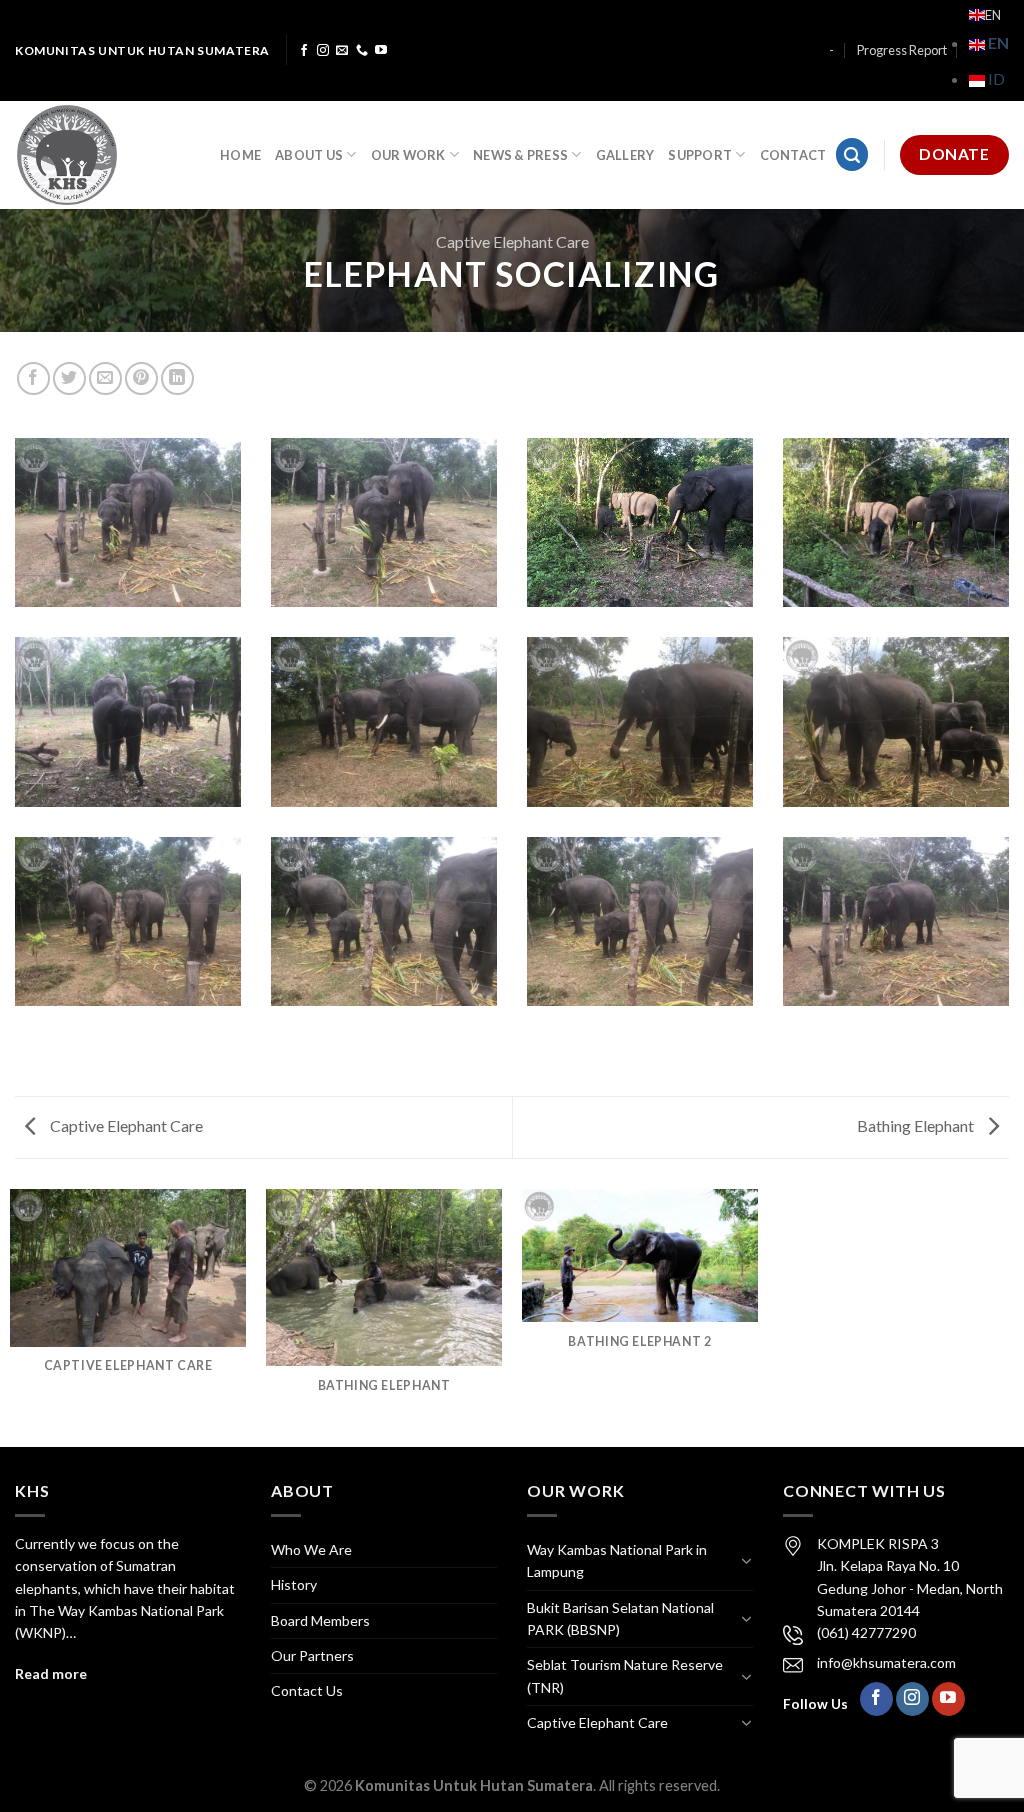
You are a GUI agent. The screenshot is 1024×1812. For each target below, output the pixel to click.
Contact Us (307, 1690)
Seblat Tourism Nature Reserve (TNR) (625, 1675)
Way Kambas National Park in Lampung (617, 1560)
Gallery (625, 155)
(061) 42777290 (866, 1632)
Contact (793, 155)
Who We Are (311, 1549)
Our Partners (312, 1655)
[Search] (852, 154)
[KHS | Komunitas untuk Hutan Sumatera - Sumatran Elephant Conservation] (102, 155)
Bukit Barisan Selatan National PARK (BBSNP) (620, 1618)
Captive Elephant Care (512, 241)
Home (240, 155)
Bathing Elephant (917, 1125)
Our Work (408, 155)
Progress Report (902, 50)
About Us (309, 155)
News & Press (520, 155)
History (294, 1584)
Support (700, 155)
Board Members (320, 1620)
